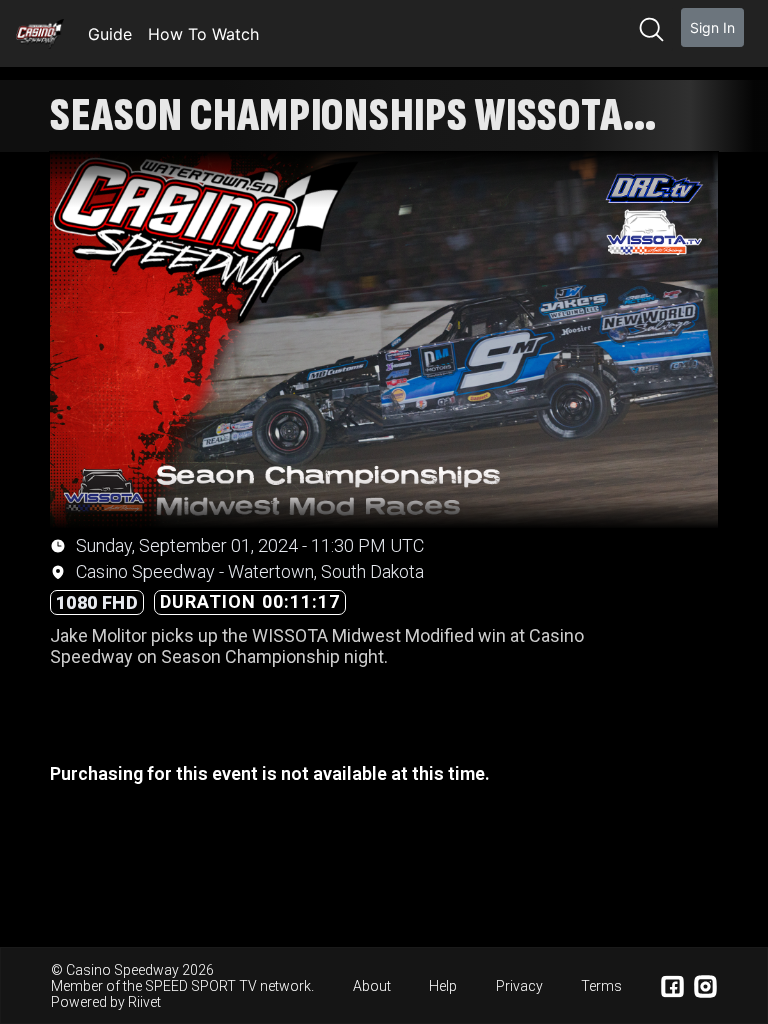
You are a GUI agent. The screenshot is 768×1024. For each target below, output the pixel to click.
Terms (601, 986)
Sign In (712, 27)
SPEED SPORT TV (201, 986)
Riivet (144, 1002)
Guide (110, 34)
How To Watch (203, 34)
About (372, 986)
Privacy (519, 986)
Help (443, 986)
